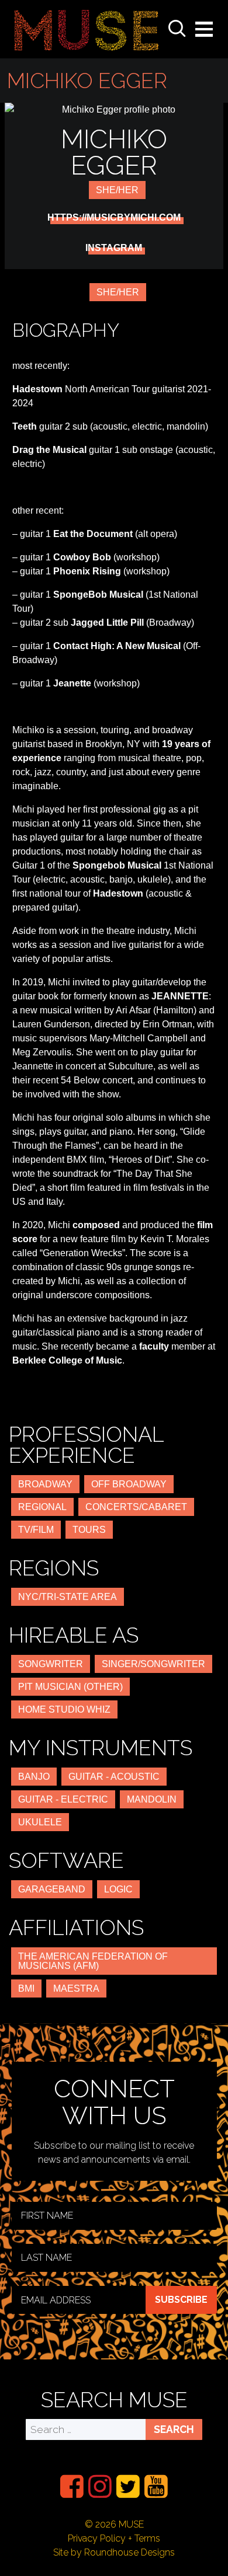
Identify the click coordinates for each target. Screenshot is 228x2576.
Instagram (114, 248)
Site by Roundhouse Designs (114, 2552)
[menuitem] (72, 2486)
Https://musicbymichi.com (114, 218)
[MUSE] (87, 29)
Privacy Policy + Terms (114, 2538)
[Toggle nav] (204, 29)
